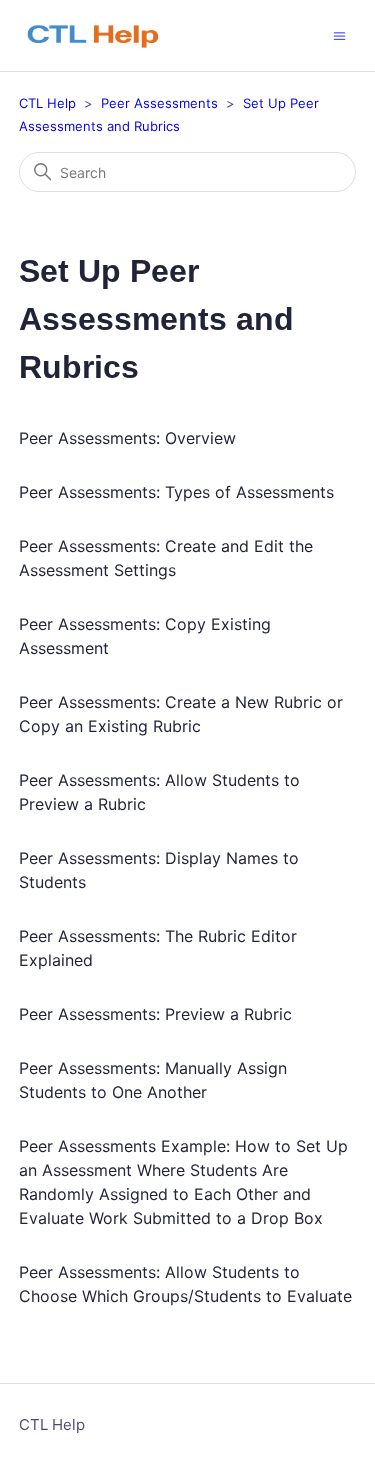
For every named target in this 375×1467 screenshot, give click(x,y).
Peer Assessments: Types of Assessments (176, 492)
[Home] (103, 35)
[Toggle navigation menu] (339, 34)
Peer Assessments (159, 103)
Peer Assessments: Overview (127, 438)
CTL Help (47, 103)
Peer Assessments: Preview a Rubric (155, 1014)
